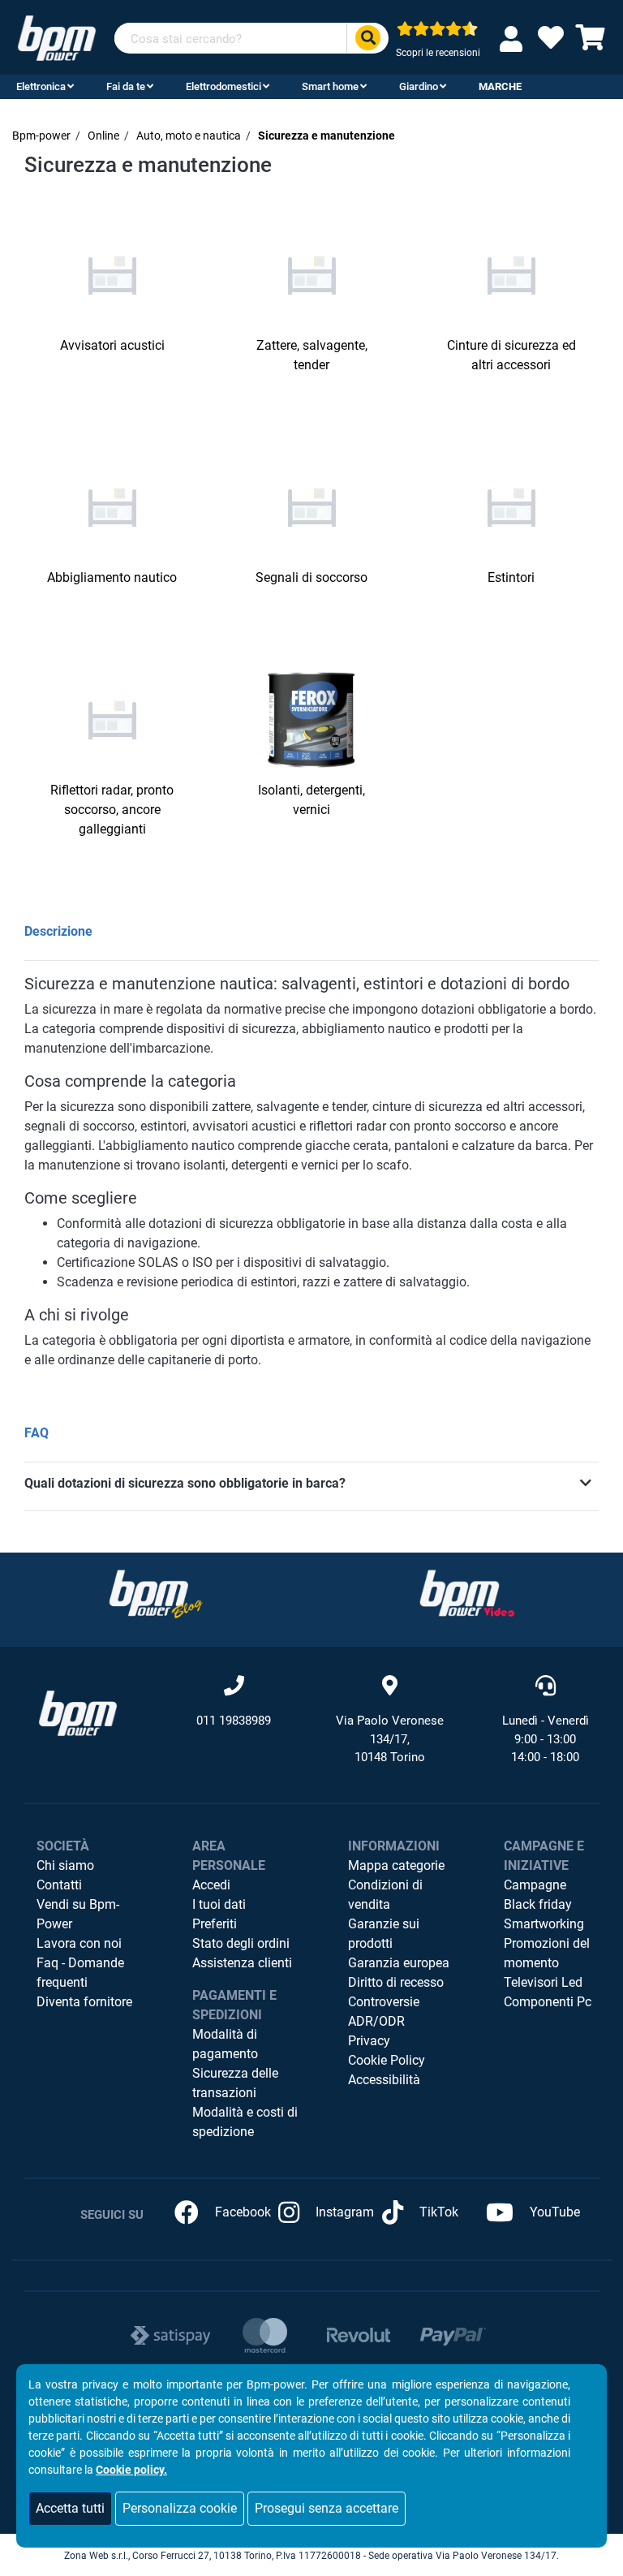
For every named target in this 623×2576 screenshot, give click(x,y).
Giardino (419, 86)
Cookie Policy (387, 2060)
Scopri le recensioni (438, 53)
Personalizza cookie (180, 2508)
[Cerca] (367, 39)
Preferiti (215, 1924)
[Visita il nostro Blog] (156, 1594)
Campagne (535, 1885)
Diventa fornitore (84, 2002)
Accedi (211, 1885)
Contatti (59, 1885)
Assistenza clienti (242, 1963)
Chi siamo (65, 1865)
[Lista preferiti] (551, 43)
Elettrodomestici (223, 86)
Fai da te (126, 86)
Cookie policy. (131, 2470)
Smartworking (544, 1924)
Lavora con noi (79, 1943)
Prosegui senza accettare (327, 2508)
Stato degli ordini (241, 1943)
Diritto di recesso (396, 1982)
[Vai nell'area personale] (514, 39)
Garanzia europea (399, 1963)
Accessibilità (384, 2080)
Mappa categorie (396, 1865)
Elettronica (41, 86)
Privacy (369, 2041)
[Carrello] (591, 43)
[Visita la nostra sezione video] (467, 1594)
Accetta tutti (70, 2508)
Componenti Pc (548, 2002)
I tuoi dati (219, 1904)
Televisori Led (543, 1982)
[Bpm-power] (57, 37)
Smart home (330, 86)
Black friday (538, 1904)
